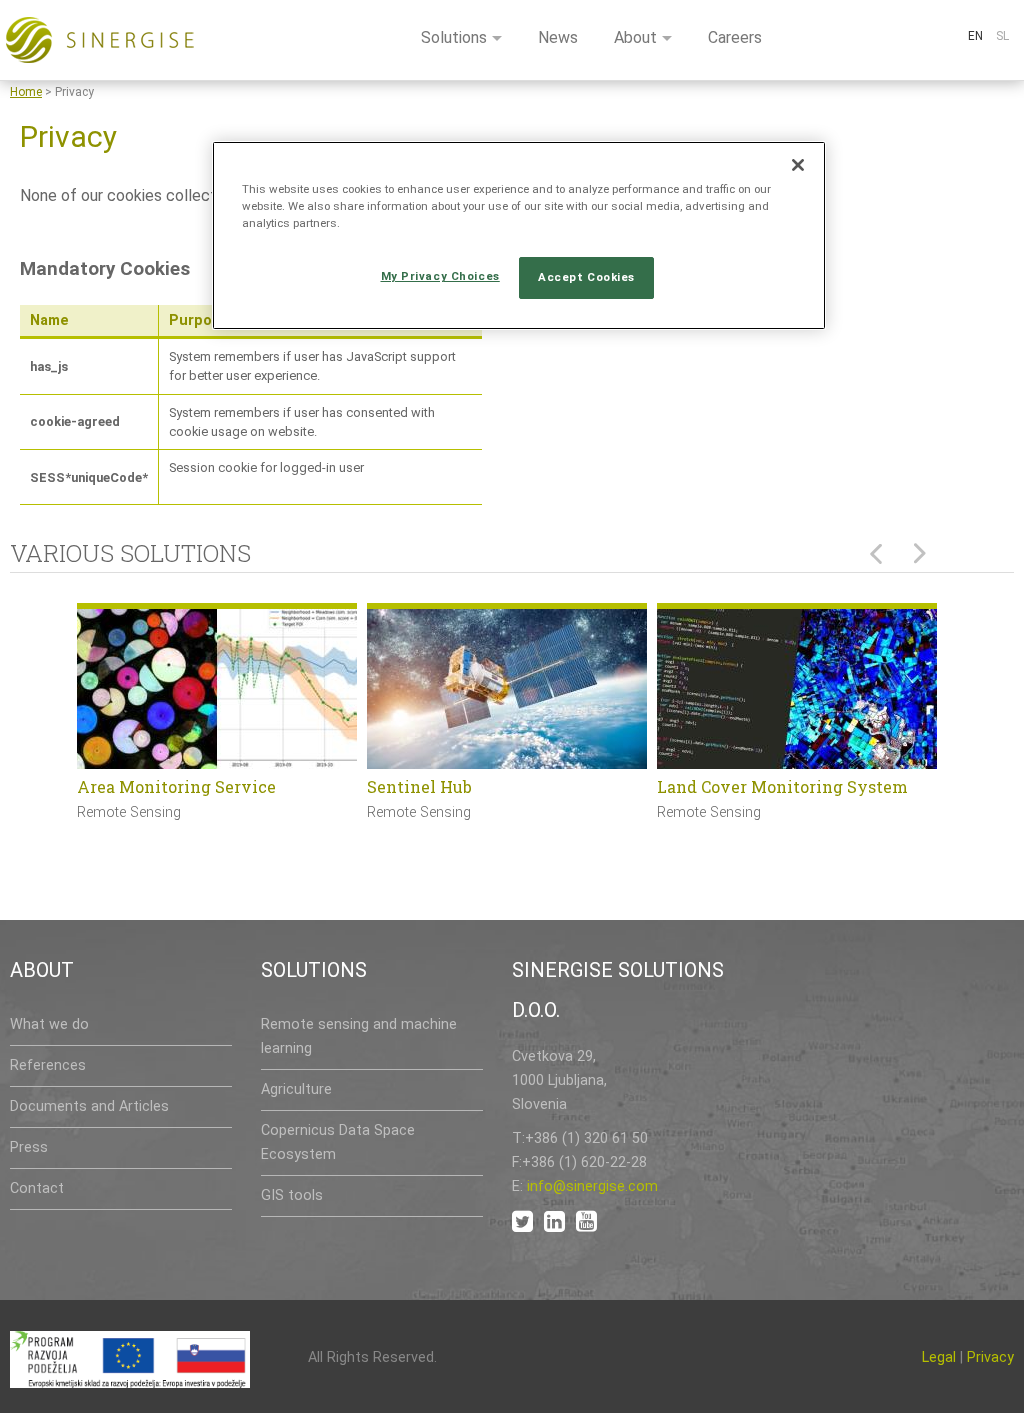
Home (26, 92)
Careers (735, 37)
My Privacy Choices (440, 276)
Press (29, 1147)
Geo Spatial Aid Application (188, 786)
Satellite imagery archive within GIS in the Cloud (790, 799)
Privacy (990, 1357)
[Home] (100, 40)
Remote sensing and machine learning (359, 1036)
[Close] (798, 165)
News (558, 37)
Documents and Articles (89, 1106)
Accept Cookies (586, 277)
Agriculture (296, 1089)
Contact (37, 1188)
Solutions (454, 37)
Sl (1002, 36)
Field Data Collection (450, 786)
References (48, 1065)
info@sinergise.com (592, 1186)
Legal (939, 1357)
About (635, 37)
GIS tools (292, 1195)
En (975, 36)
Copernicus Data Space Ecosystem (338, 1142)
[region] (519, 235)
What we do (49, 1024)
